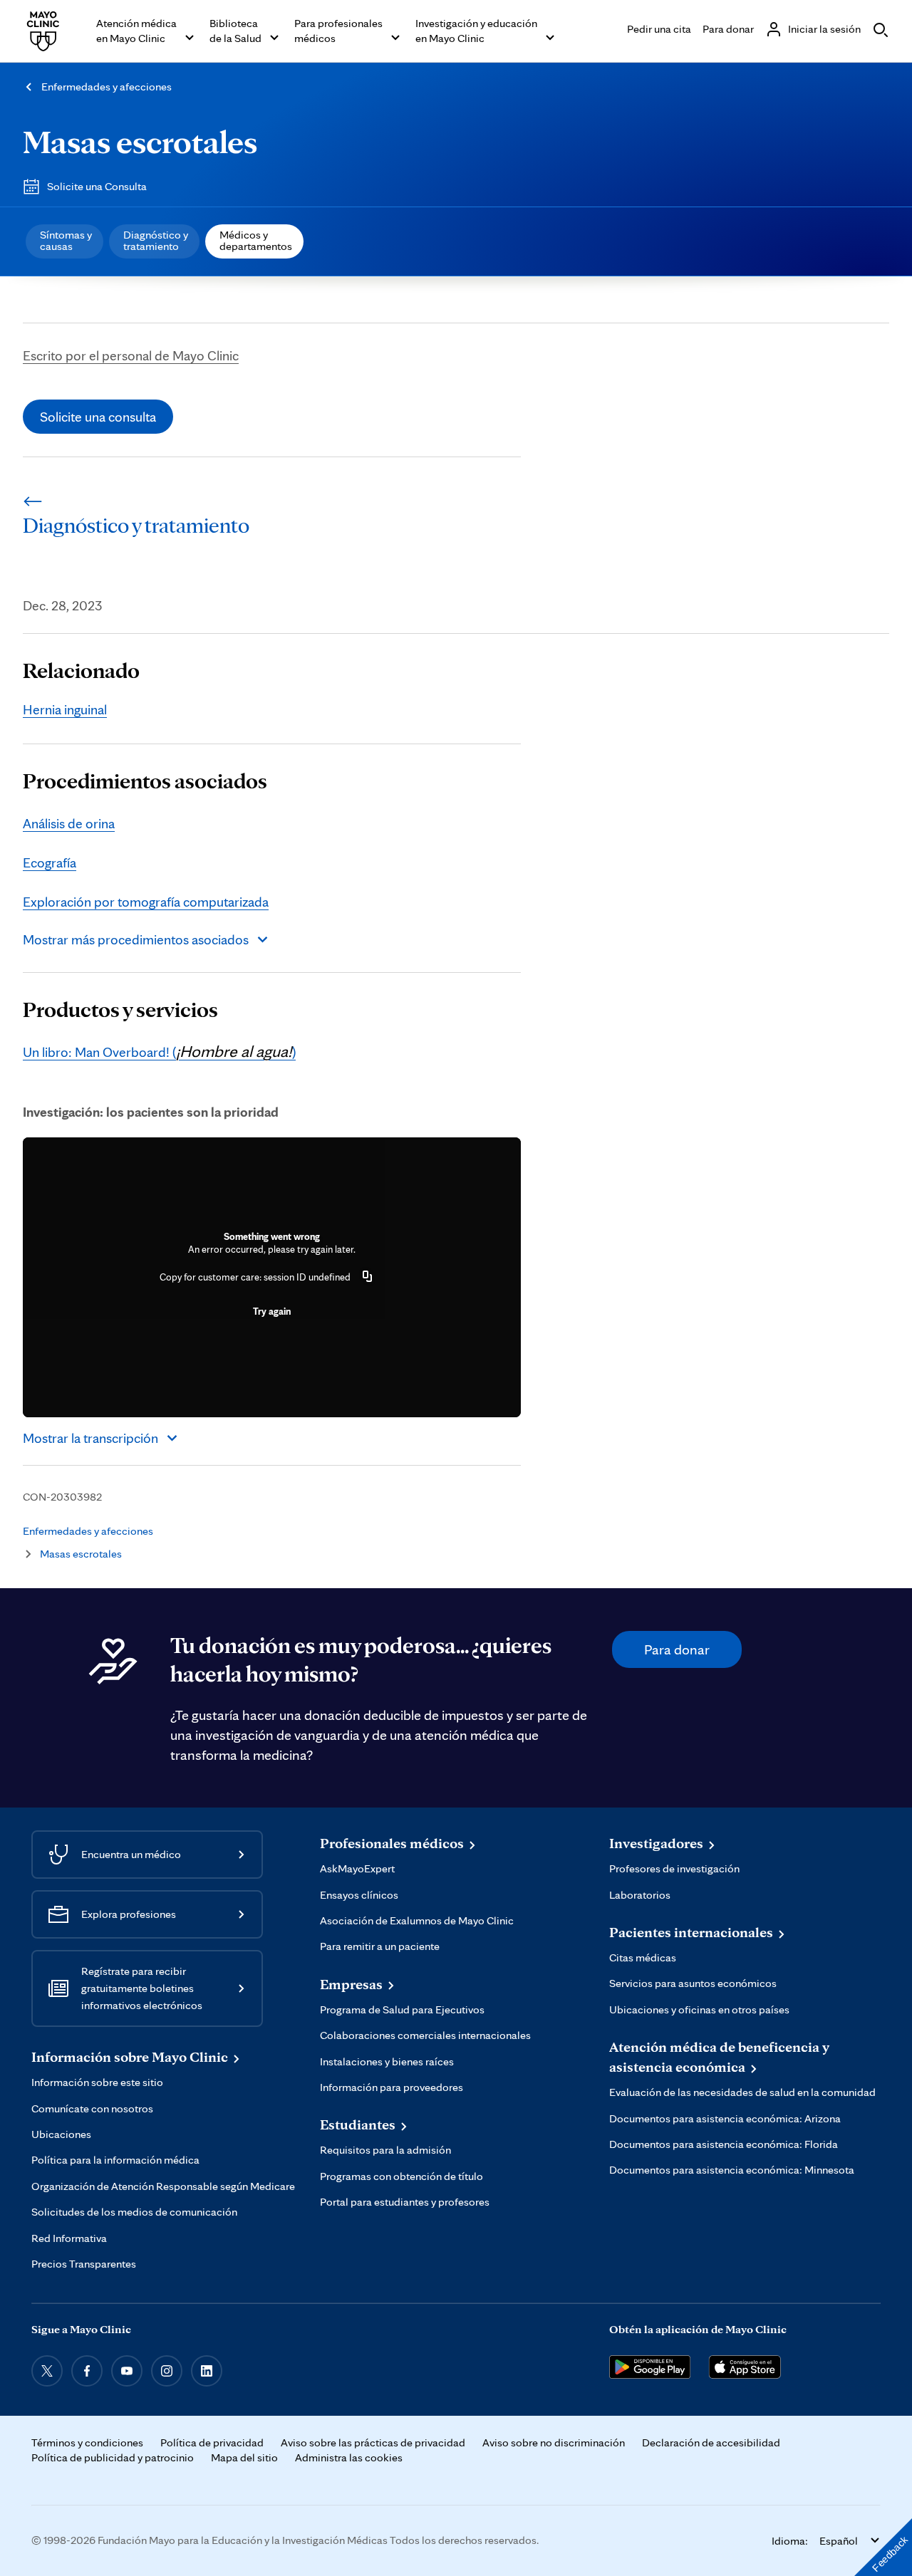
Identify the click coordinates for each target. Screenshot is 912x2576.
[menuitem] (64, 241)
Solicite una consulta (98, 417)
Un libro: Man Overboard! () (159, 1052)
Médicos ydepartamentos (256, 240)
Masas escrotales (140, 141)
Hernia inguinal (65, 709)
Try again (272, 1311)
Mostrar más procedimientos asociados (136, 939)
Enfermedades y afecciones (107, 87)
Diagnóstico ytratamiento (156, 240)
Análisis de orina (69, 823)
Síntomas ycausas (66, 240)
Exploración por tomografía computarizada (146, 902)
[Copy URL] (368, 1277)
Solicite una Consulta (97, 186)
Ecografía (50, 862)
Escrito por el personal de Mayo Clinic (131, 355)
